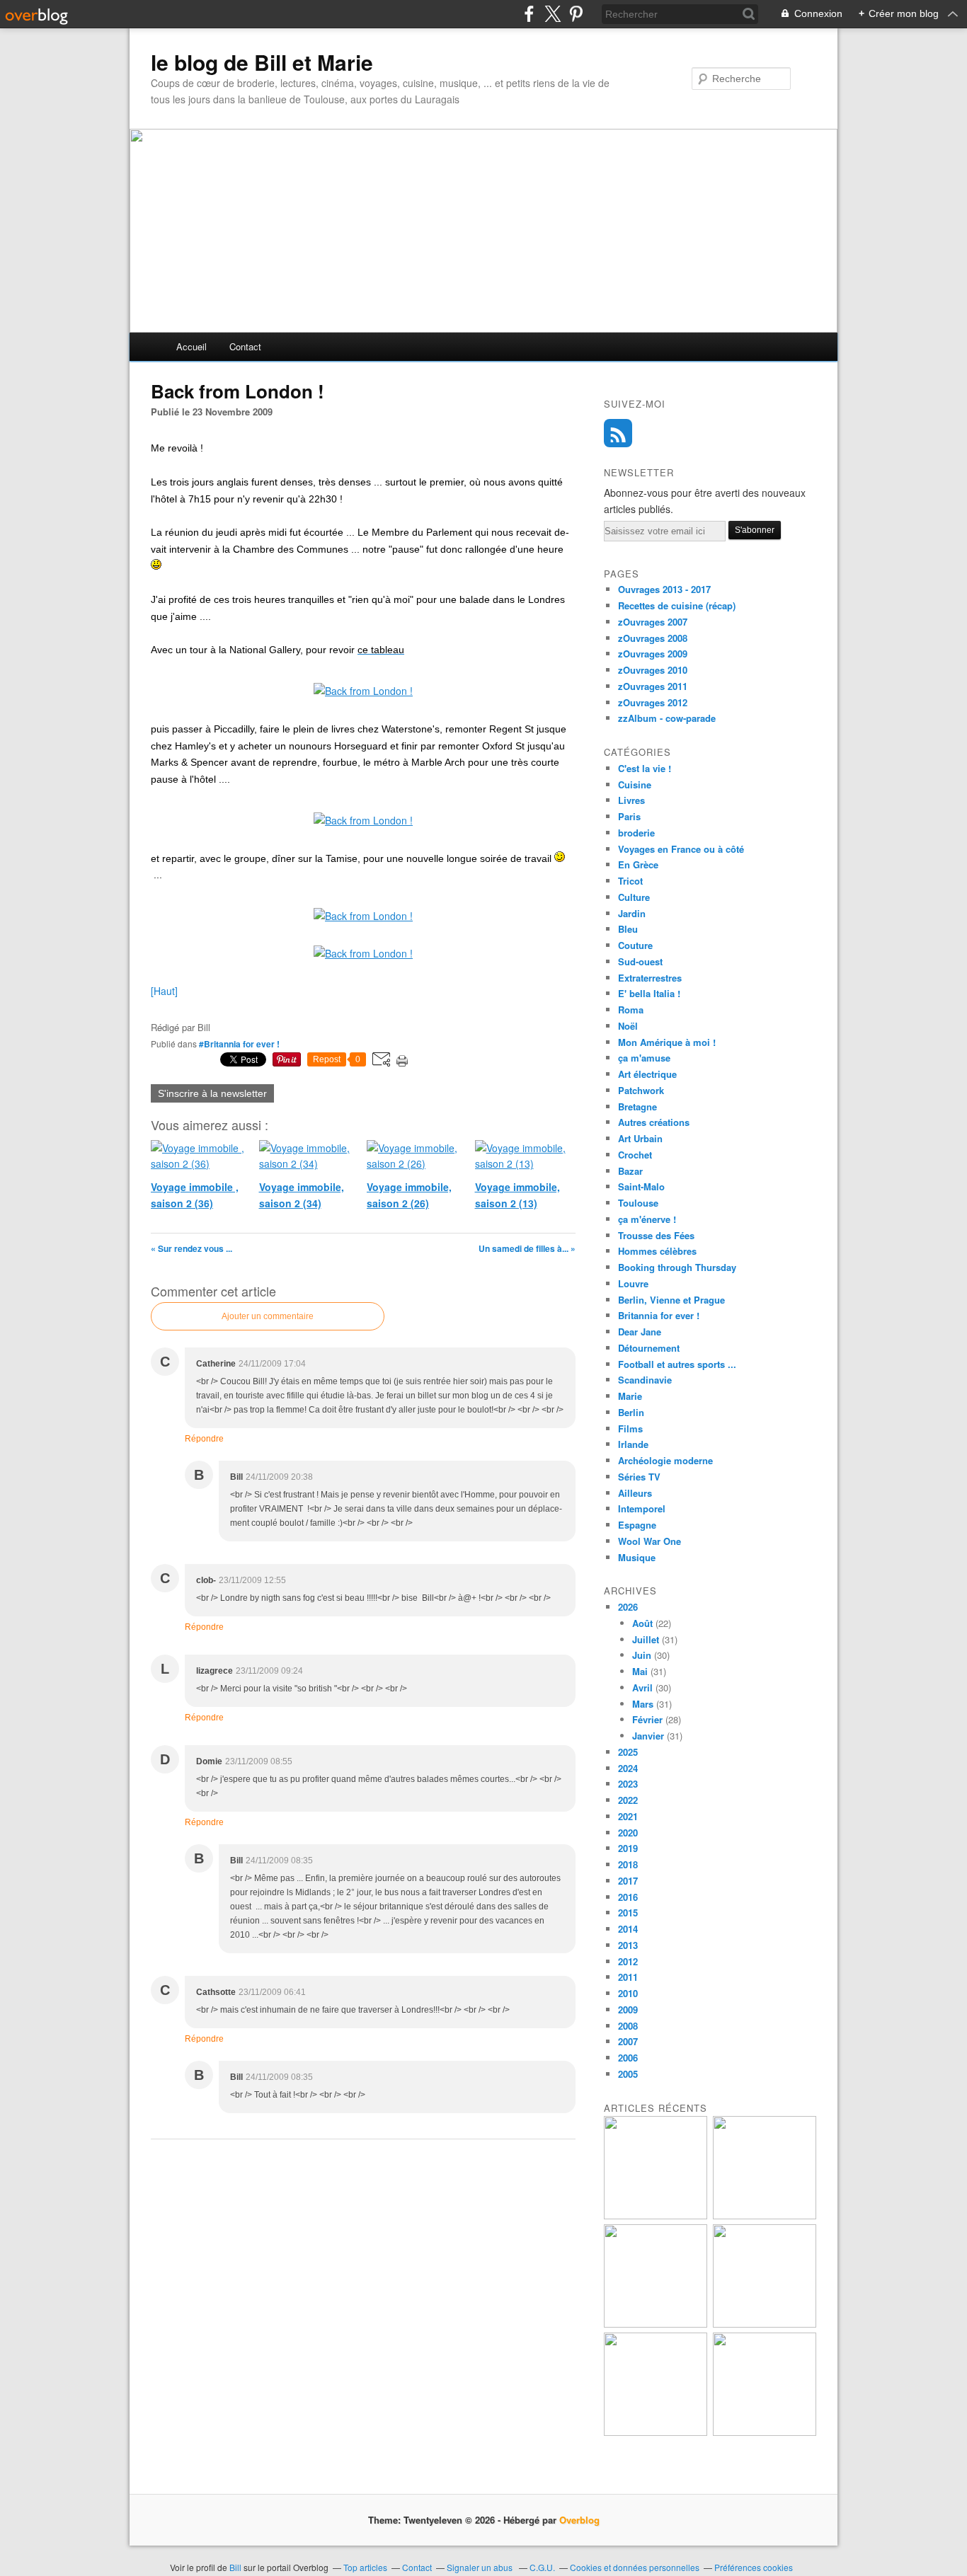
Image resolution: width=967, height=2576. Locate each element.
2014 (628, 1929)
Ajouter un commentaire (268, 1316)
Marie (630, 1396)
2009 (628, 2009)
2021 (628, 1816)
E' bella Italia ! (649, 993)
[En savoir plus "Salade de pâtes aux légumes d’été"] (656, 2324)
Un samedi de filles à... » (527, 1248)
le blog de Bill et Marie (262, 62)
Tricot (630, 881)
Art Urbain (640, 1138)
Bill (235, 2567)
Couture (635, 945)
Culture (634, 897)
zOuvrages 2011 (653, 686)
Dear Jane (640, 1332)
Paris (629, 816)
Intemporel (642, 1508)
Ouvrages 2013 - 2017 (664, 589)
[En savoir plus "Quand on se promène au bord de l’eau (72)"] (765, 2324)
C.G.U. (542, 2567)
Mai (640, 1671)
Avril (642, 1687)
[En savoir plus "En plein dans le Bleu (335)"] (656, 2432)
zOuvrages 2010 (653, 670)
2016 (628, 1897)
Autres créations (654, 1122)
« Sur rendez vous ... (191, 1248)
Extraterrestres (650, 978)
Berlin (631, 1412)
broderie (636, 833)
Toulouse (638, 1203)
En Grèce (638, 864)
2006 (628, 2058)
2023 (628, 1784)
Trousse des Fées (656, 1235)
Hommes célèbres (657, 1251)
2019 (628, 1848)
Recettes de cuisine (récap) (677, 605)
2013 (628, 1945)
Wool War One (650, 1541)
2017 (628, 1881)
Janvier (648, 1736)
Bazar (630, 1171)
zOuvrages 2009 (653, 654)
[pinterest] (576, 14)
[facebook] (529, 14)
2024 (628, 1768)
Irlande (633, 1444)
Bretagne (637, 1106)
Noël (628, 1026)
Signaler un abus (481, 2567)
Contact (245, 346)
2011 (628, 1977)
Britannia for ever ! (659, 1315)
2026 (628, 1607)
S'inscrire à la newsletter (212, 1093)
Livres (631, 800)
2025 (628, 1752)
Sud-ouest (640, 961)
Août (642, 1623)
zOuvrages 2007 (653, 622)
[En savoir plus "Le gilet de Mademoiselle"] (765, 2215)
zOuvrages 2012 (653, 702)
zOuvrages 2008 (653, 638)
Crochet (635, 1155)
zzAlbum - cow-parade (667, 718)
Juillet (646, 1639)
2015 (628, 1913)
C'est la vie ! (645, 768)
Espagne (637, 1525)
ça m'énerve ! (647, 1219)
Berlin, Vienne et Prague (671, 1300)
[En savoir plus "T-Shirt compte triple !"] (656, 2215)
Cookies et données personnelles (635, 2567)
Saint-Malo (641, 1186)
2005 (628, 2074)
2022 (628, 1800)
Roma (631, 1010)
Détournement (649, 1348)
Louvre (633, 1283)
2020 (628, 1833)
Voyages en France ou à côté (681, 849)
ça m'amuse (644, 1058)
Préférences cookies (754, 2567)
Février (647, 1719)
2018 (628, 1864)
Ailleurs (635, 1493)
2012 (628, 1961)
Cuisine (635, 784)
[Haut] (164, 991)
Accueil (191, 346)
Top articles (365, 2567)
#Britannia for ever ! (239, 1044)
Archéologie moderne (665, 1460)
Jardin (632, 913)
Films (630, 1428)
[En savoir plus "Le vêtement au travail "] (765, 2432)
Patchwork (641, 1090)
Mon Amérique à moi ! (667, 1042)
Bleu (628, 929)
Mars (643, 1704)
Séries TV (639, 1477)
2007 (628, 2041)
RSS (618, 433)
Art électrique (647, 1074)
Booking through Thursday (677, 1267)
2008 (628, 2026)
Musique (637, 1557)
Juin (642, 1655)
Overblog (579, 2520)
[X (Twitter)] (553, 14)
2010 (628, 1993)
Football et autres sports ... (677, 1364)
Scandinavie (645, 1380)
